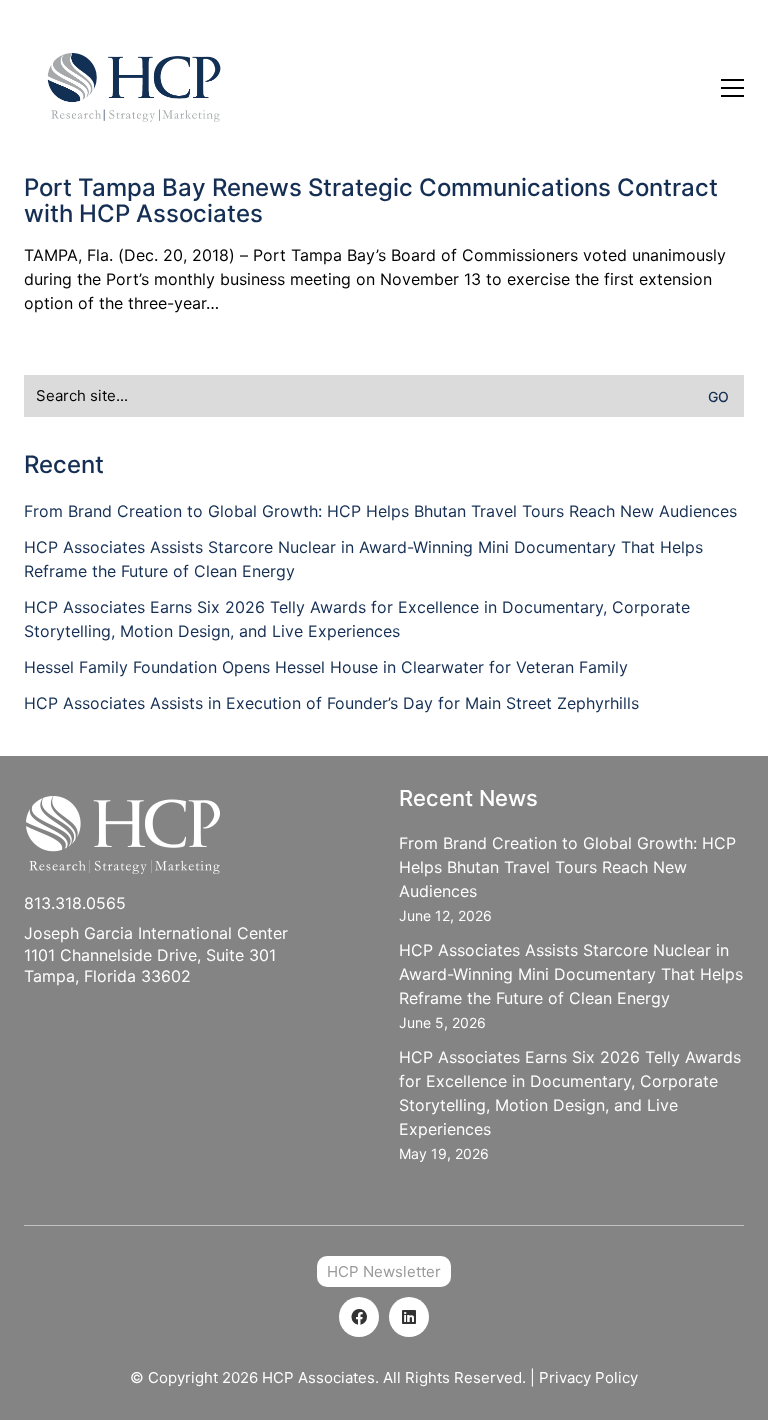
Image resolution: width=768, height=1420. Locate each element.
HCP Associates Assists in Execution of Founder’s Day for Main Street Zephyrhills (331, 703)
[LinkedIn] (409, 1317)
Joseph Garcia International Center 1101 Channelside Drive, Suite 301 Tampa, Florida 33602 (156, 954)
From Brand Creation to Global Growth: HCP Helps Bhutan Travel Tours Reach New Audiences (380, 511)
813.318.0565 (75, 903)
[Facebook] (359, 1317)
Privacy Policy (588, 1377)
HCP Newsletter (384, 1271)
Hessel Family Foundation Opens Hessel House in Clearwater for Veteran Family (326, 667)
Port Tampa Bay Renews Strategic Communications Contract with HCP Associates (371, 201)
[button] (732, 88)
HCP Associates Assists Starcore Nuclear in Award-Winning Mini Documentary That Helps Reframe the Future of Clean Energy (363, 559)
